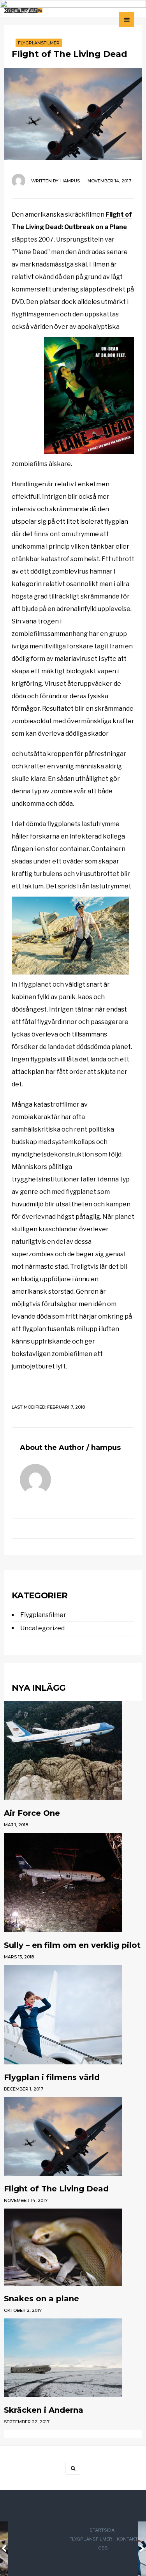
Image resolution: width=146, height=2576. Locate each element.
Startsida (102, 2530)
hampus (70, 181)
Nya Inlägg (39, 1688)
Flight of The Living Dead (56, 2189)
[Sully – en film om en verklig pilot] (73, 1883)
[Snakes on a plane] (73, 2247)
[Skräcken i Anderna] (73, 2358)
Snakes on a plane (41, 2299)
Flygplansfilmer (39, 43)
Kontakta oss (119, 2543)
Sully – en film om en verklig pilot (72, 1945)
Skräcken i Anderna (44, 2410)
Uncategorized (42, 1628)
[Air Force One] (73, 1751)
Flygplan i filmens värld (52, 2077)
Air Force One (32, 1813)
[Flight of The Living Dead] (73, 2136)
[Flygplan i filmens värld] (73, 2015)
